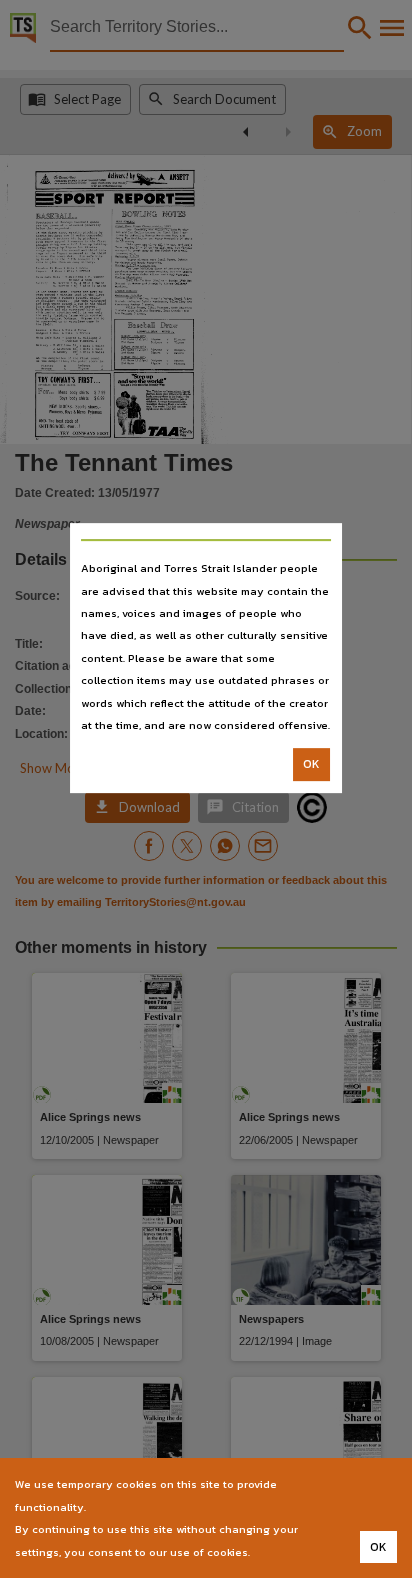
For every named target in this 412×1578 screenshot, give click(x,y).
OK (311, 765)
